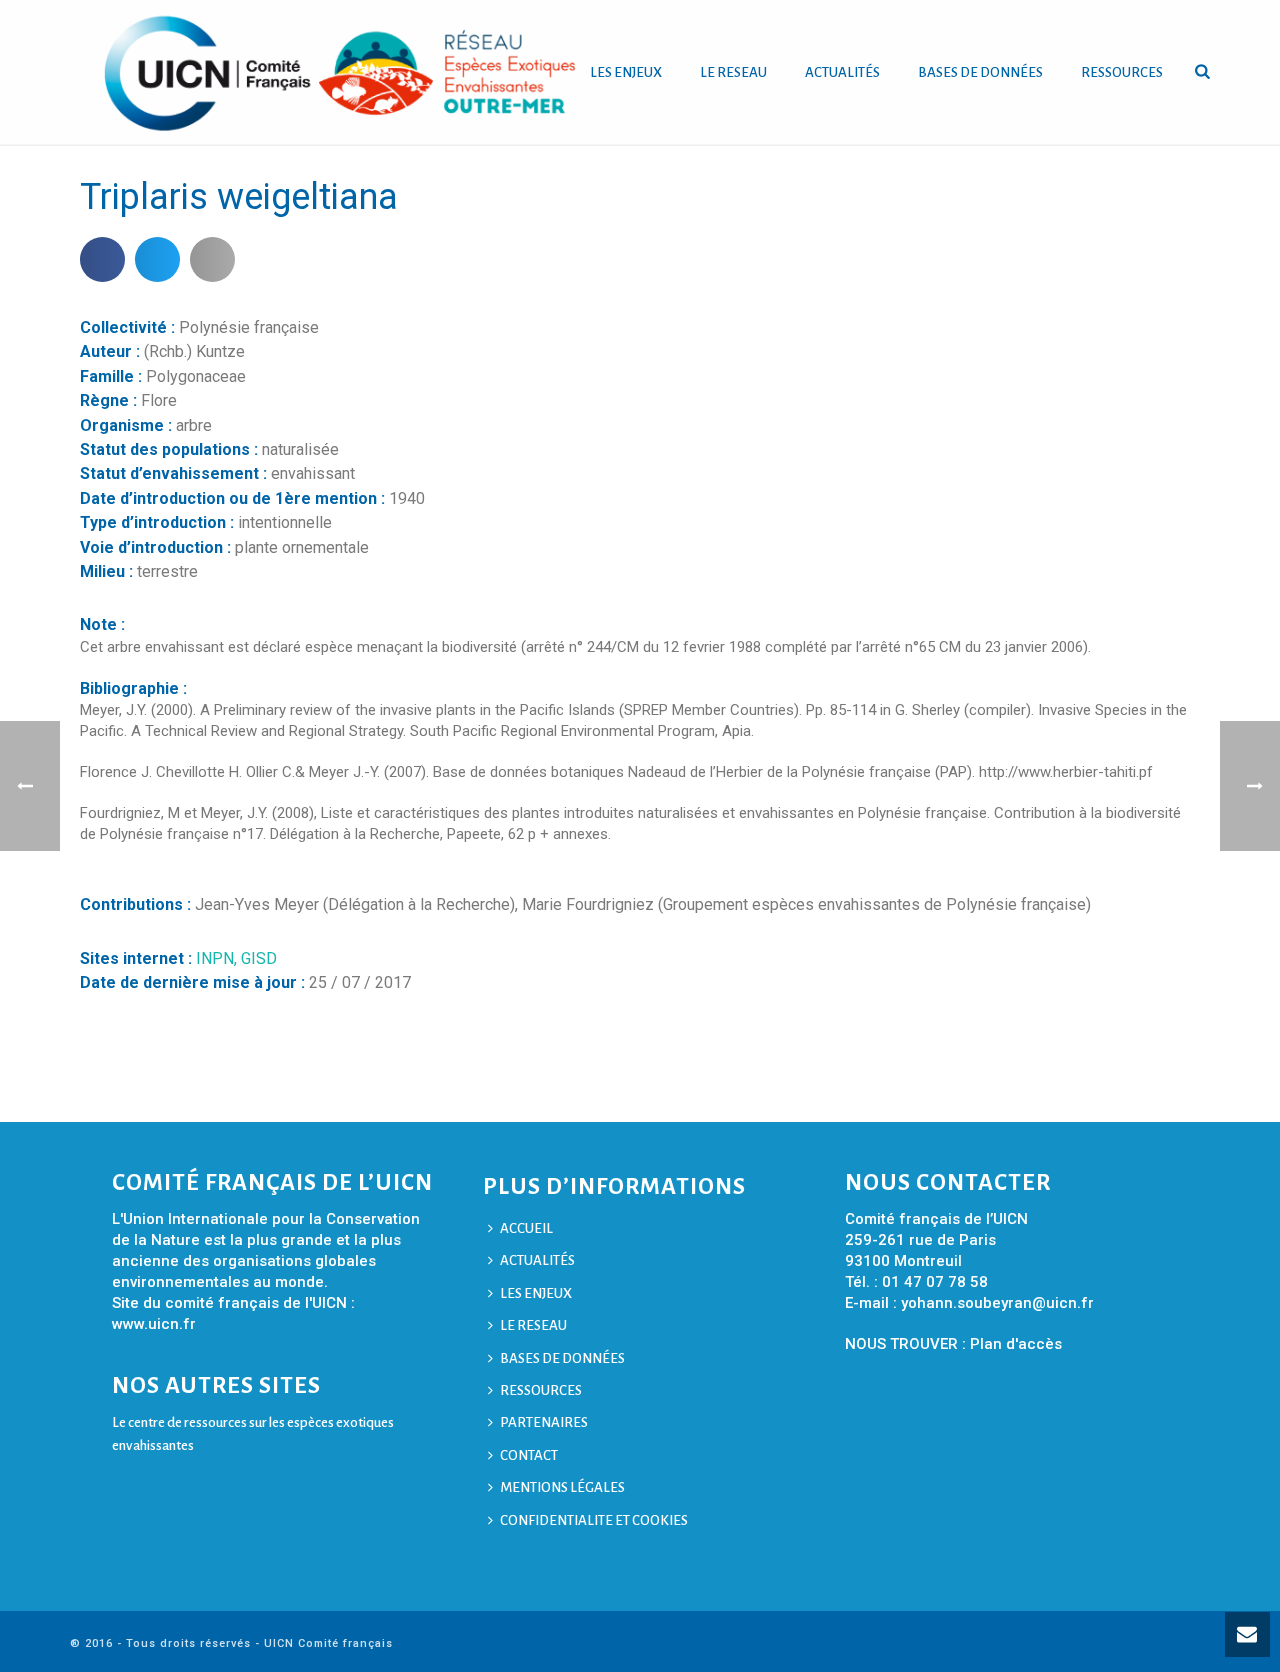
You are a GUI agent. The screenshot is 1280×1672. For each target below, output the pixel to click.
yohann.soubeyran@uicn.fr (997, 1303)
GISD (259, 958)
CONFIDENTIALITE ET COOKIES (594, 1520)
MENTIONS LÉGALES (562, 1487)
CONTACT (529, 1455)
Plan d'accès (1016, 1344)
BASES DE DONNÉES (980, 72)
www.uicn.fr (154, 1324)
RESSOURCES (1122, 72)
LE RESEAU (733, 72)
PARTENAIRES (544, 1422)
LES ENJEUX (626, 72)
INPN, (218, 958)
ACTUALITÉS (842, 72)
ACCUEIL (526, 1228)
